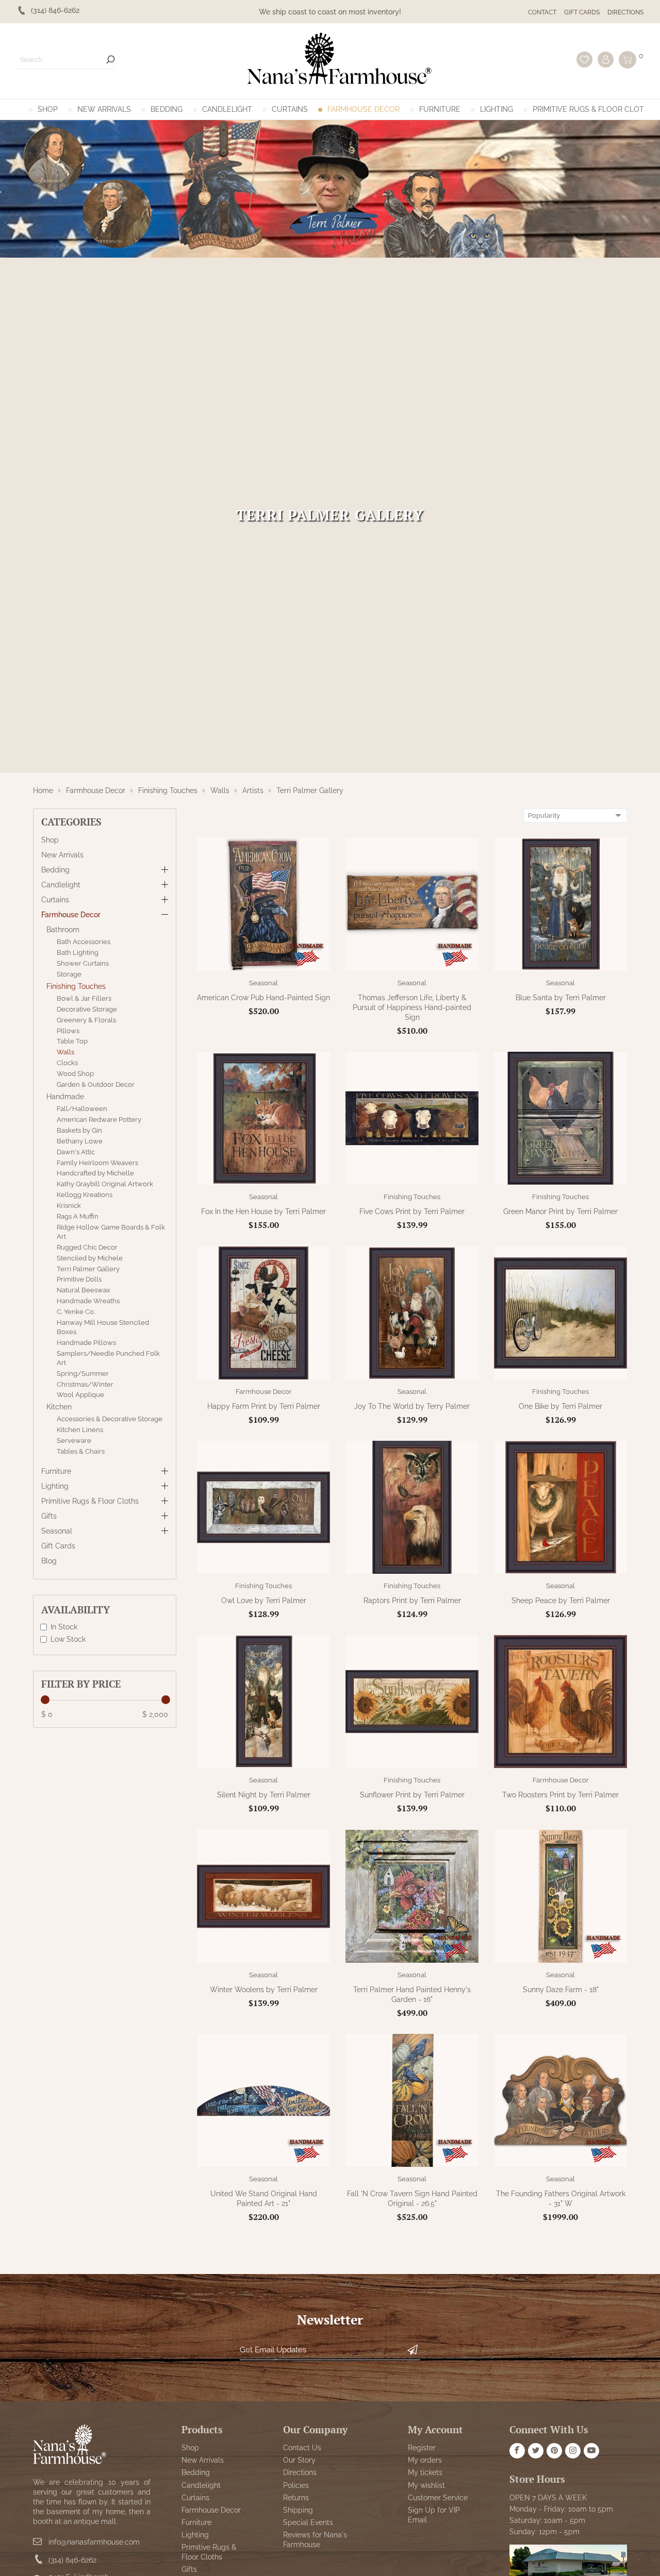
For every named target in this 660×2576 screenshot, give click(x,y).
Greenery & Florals (86, 1020)
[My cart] (628, 60)
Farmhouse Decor (364, 109)
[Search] (111, 60)
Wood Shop (75, 1074)
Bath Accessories (84, 942)
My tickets (425, 2472)
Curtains (290, 109)
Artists (253, 790)
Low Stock (68, 1639)
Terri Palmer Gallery (310, 790)
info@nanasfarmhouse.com (94, 2541)
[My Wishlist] (584, 60)
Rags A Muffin (78, 1216)
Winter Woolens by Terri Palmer (264, 1990)
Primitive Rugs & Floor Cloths (593, 109)
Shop (48, 109)
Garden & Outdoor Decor (96, 1084)
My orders (425, 2460)
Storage (69, 974)
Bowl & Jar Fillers (84, 998)
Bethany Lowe (80, 1141)
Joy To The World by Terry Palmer (412, 1406)
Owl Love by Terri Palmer (264, 1601)
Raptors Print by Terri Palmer (412, 1601)
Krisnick (69, 1206)
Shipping (298, 2510)
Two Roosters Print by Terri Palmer (560, 1795)
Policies (296, 2485)
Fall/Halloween (82, 1109)
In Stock (64, 1627)
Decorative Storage (87, 1009)
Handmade (65, 1097)
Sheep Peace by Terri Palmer (561, 1601)
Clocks (67, 1063)
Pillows (68, 1030)
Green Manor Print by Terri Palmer (560, 1211)
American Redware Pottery (99, 1119)
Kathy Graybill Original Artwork (105, 1184)
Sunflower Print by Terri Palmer (412, 1795)
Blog (49, 1561)
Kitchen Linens (80, 1430)
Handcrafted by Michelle (95, 1173)
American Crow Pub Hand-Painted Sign (263, 998)
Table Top (72, 1041)
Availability (76, 1610)
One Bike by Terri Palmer (560, 1406)
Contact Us (302, 2447)
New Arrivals (104, 109)
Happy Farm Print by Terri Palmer (264, 1406)
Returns (296, 2497)
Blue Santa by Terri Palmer (561, 998)
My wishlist (426, 2485)
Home (43, 790)
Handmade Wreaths (88, 1301)
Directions (625, 12)
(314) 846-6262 (72, 2560)
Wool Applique (80, 1395)
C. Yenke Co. (76, 1312)
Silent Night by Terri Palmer (264, 1795)
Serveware (74, 1441)
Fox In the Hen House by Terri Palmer (263, 1211)
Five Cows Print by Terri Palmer (412, 1211)
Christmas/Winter (85, 1384)
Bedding (167, 109)
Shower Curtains (83, 963)
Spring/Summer (83, 1373)
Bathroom (63, 930)
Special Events (308, 2522)
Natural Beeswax (84, 1290)
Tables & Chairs (81, 1451)
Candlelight (227, 109)
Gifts (49, 1516)
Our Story (299, 2460)
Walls (220, 790)
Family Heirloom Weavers (97, 1162)
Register (422, 2447)
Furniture (440, 109)
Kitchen (59, 1407)
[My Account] (606, 60)
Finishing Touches (168, 790)
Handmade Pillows (86, 1343)
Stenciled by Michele (90, 1258)
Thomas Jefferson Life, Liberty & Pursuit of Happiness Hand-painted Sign (412, 1007)
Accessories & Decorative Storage (110, 1419)
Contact (542, 12)
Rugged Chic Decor (87, 1247)
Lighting (497, 109)
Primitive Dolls (79, 1279)
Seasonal (57, 1531)
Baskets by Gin (79, 1130)
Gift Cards (582, 12)
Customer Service (438, 2497)
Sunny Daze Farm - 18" (561, 1990)
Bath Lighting (78, 953)
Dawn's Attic (76, 1151)
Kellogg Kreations (85, 1195)
